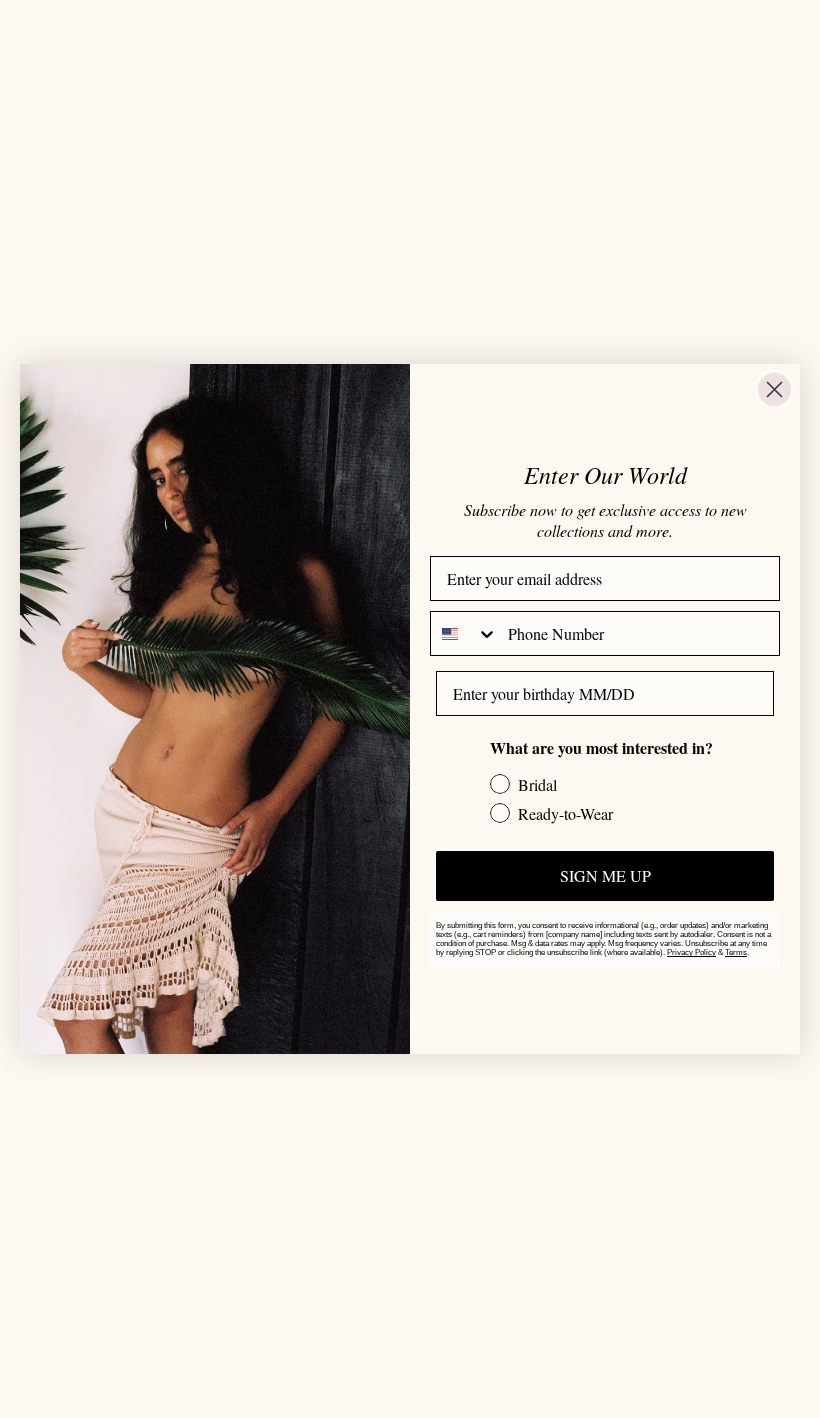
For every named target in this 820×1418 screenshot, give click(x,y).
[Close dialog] (774, 389)
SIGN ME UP (605, 875)
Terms (736, 952)
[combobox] (464, 633)
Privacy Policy (691, 952)
